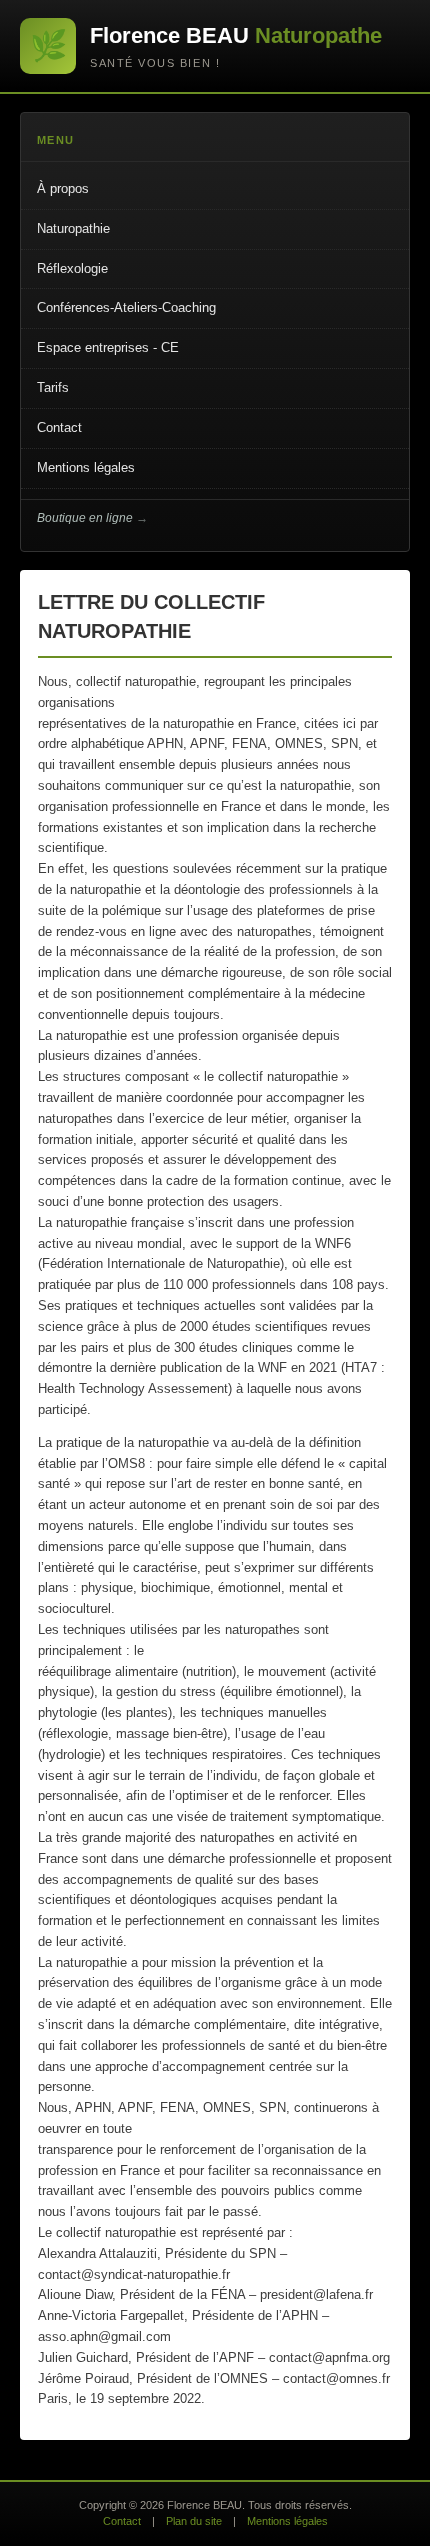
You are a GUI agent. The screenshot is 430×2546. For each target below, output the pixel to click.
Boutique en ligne (85, 518)
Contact (59, 427)
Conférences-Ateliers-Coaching (126, 307)
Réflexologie (72, 268)
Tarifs (53, 387)
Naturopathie (73, 228)
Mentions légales (86, 467)
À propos (63, 188)
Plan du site (194, 2521)
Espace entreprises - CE (108, 347)
